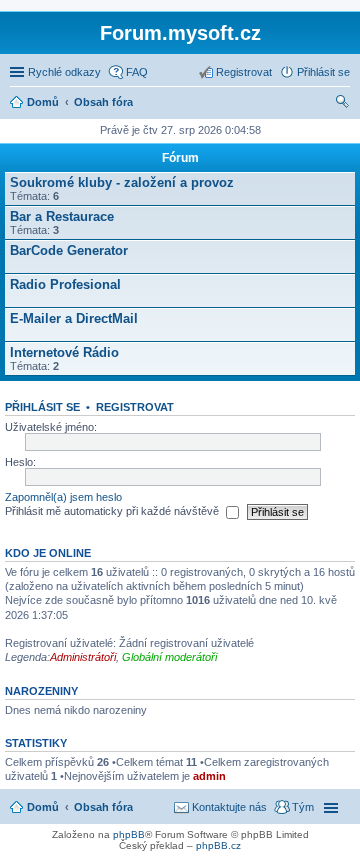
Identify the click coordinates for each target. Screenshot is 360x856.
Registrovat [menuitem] (244, 72)
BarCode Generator (69, 250)
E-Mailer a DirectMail (74, 318)
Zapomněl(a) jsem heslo (63, 497)
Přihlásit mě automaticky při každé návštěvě (113, 511)
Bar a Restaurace (62, 216)
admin (209, 776)
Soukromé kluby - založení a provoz (122, 182)
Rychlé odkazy (64, 72)
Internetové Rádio (64, 352)
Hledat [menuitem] (343, 104)
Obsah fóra (103, 807)
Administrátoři (83, 657)
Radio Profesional (65, 284)
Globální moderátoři (169, 657)
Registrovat (135, 407)
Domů (43, 807)
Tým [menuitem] (303, 807)
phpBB (129, 834)
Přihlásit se (42, 407)
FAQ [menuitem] (137, 72)
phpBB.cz (218, 845)
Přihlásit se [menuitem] (323, 72)
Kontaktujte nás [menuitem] (229, 807)
